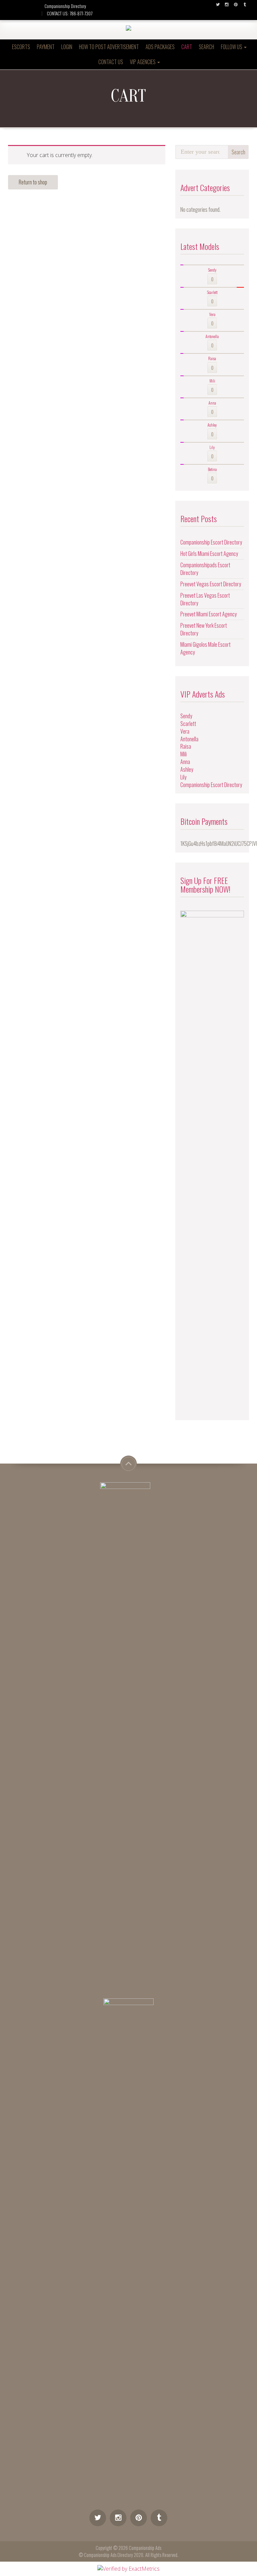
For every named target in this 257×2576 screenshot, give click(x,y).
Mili (184, 754)
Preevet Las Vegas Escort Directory (205, 599)
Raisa (186, 746)
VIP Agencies (143, 62)
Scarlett (188, 724)
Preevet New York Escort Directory (204, 629)
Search (206, 47)
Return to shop (33, 182)
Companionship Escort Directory (211, 542)
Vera (185, 731)
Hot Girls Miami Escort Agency (209, 554)
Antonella (189, 739)
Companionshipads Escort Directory (205, 569)
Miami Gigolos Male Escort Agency (205, 648)
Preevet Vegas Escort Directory (211, 584)
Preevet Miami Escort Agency (208, 614)
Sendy (186, 716)
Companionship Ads (145, 2548)
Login (67, 47)
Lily (183, 777)
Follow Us (232, 47)
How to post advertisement (109, 47)
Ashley (187, 769)
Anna (185, 762)
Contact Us (111, 62)
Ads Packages (160, 47)
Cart (187, 47)
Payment (46, 47)
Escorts (21, 47)
